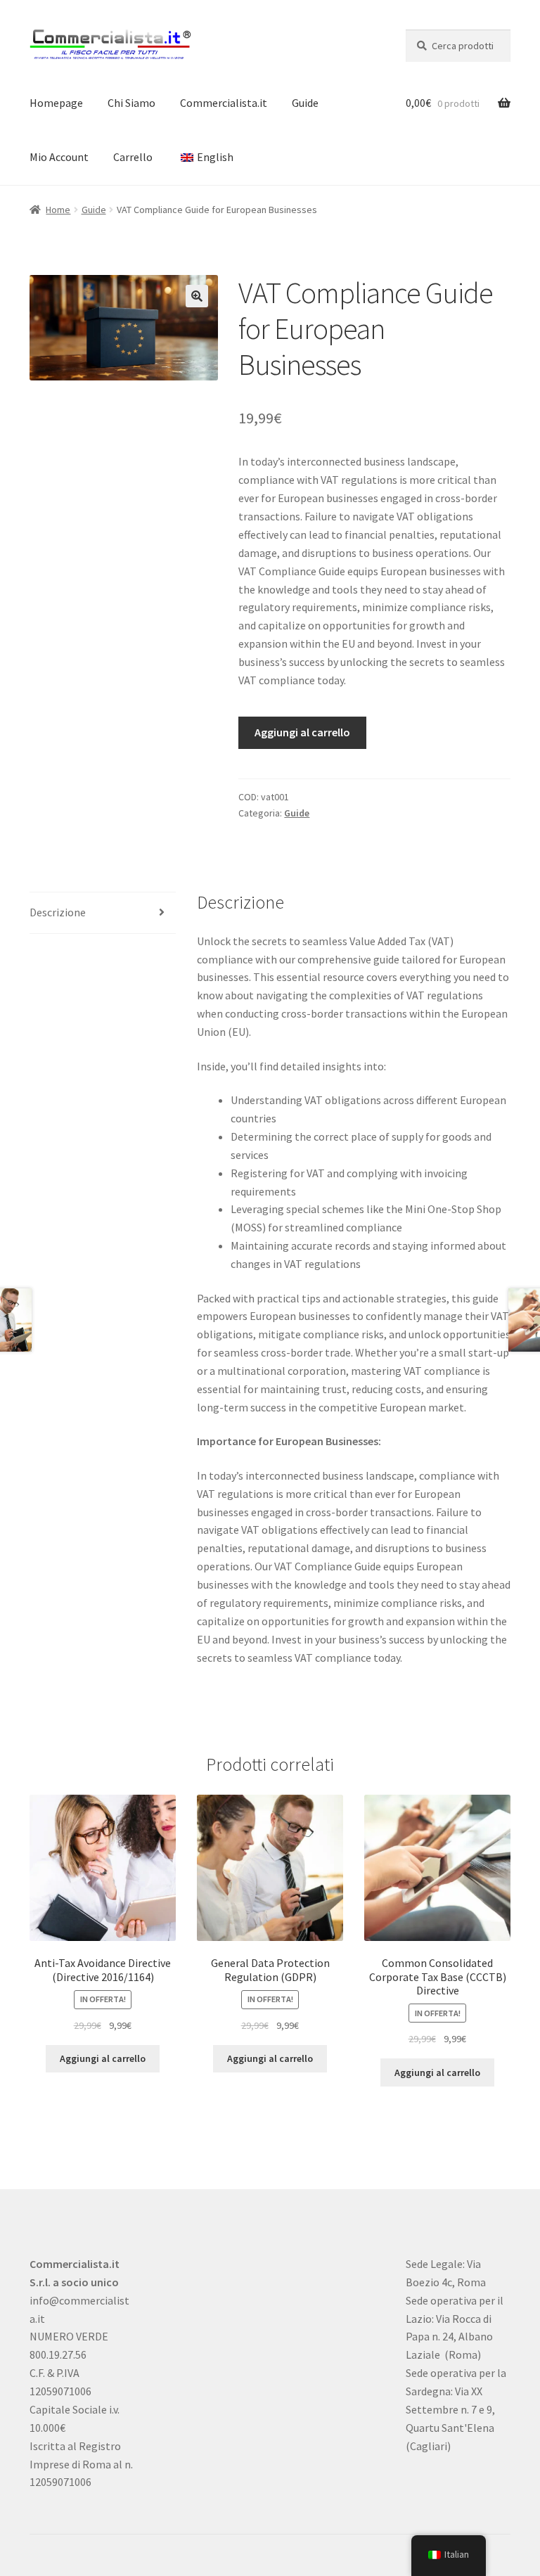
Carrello (133, 157)
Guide (305, 103)
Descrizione (58, 912)
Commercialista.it (224, 103)
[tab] (103, 913)
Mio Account (59, 157)
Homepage (56, 103)
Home (58, 210)
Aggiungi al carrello (302, 732)
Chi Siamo (131, 103)
